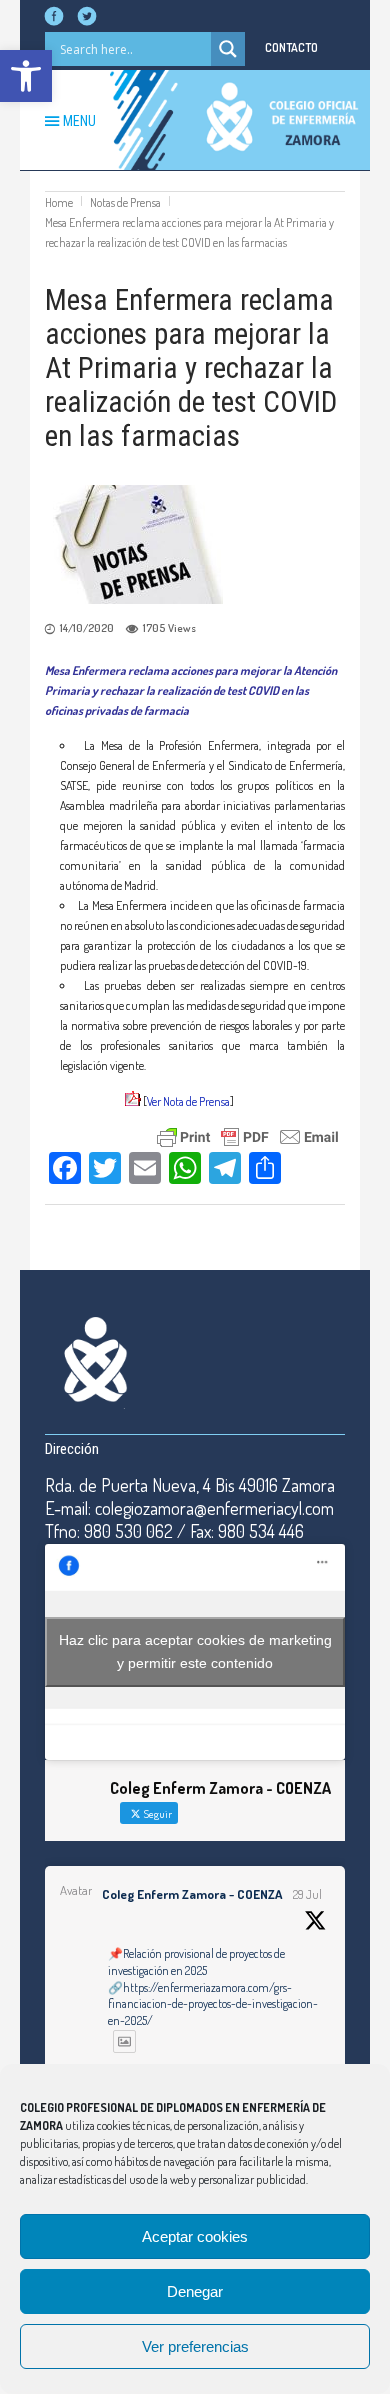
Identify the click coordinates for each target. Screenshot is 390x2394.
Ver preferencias (195, 2346)
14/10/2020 (87, 628)
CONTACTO (291, 47)
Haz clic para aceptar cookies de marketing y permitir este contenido (195, 1651)
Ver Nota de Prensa (188, 1101)
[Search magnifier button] (228, 49)
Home (59, 202)
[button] (26, 76)
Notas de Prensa (125, 202)
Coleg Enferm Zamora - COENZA (192, 1894)
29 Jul (307, 1894)
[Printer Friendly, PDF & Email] (248, 1134)
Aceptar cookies (195, 2236)
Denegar (195, 2291)
